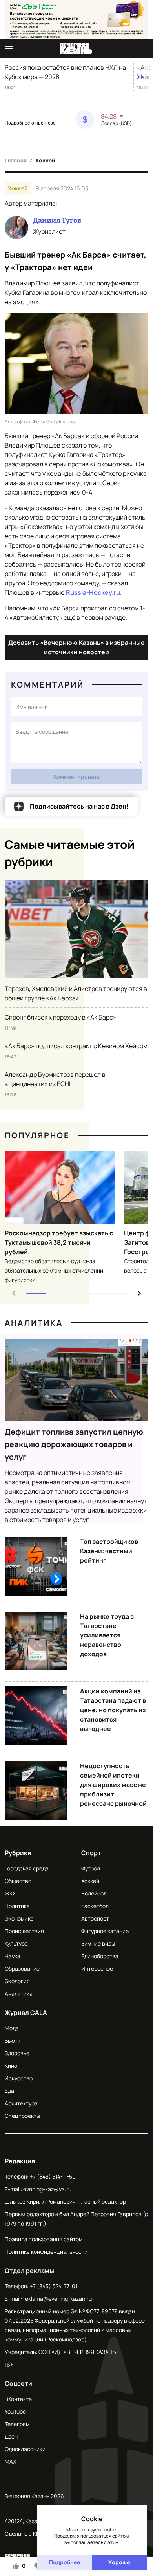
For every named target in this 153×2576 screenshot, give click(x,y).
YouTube (15, 2411)
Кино (11, 2066)
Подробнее (65, 2562)
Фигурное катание (105, 1931)
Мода (12, 2028)
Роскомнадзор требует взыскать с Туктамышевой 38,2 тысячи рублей (59, 1242)
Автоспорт (95, 1918)
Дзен (11, 2436)
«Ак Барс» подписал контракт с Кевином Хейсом (76, 1046)
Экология (17, 1981)
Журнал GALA (26, 2013)
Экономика (19, 1918)
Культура (16, 1943)
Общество (18, 1881)
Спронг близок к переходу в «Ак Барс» (61, 1017)
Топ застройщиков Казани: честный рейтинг (109, 1551)
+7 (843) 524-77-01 (54, 2286)
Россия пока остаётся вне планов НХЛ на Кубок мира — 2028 (65, 72)
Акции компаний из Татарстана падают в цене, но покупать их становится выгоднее (113, 1710)
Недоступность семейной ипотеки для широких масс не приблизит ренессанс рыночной (113, 1785)
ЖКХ (10, 1893)
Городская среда (27, 1868)
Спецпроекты (22, 2116)
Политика (17, 1906)
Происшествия (24, 1931)
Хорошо (119, 2562)
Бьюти (13, 2041)
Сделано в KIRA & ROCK (35, 2534)
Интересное (97, 1969)
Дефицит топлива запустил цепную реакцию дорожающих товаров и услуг (74, 1444)
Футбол (91, 1868)
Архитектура (21, 2103)
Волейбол (94, 1893)
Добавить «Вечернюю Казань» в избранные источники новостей (76, 647)
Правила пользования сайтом (44, 2239)
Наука (13, 1956)
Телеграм (17, 2424)
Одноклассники (25, 2449)
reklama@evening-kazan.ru (57, 2299)
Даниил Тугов (57, 220)
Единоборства (100, 1956)
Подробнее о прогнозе (30, 123)
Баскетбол (95, 1906)
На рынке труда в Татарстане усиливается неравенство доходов (107, 1635)
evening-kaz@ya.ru (47, 2189)
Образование (22, 1969)
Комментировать (77, 777)
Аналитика (34, 1323)
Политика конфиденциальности (46, 2252)
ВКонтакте (18, 2399)
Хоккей (45, 160)
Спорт (91, 1853)
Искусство (19, 2078)
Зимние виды (98, 1943)
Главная (16, 160)
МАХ (10, 2461)
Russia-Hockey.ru (93, 592)
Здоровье (17, 2053)
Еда (9, 2091)
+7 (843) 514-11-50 (53, 2176)
